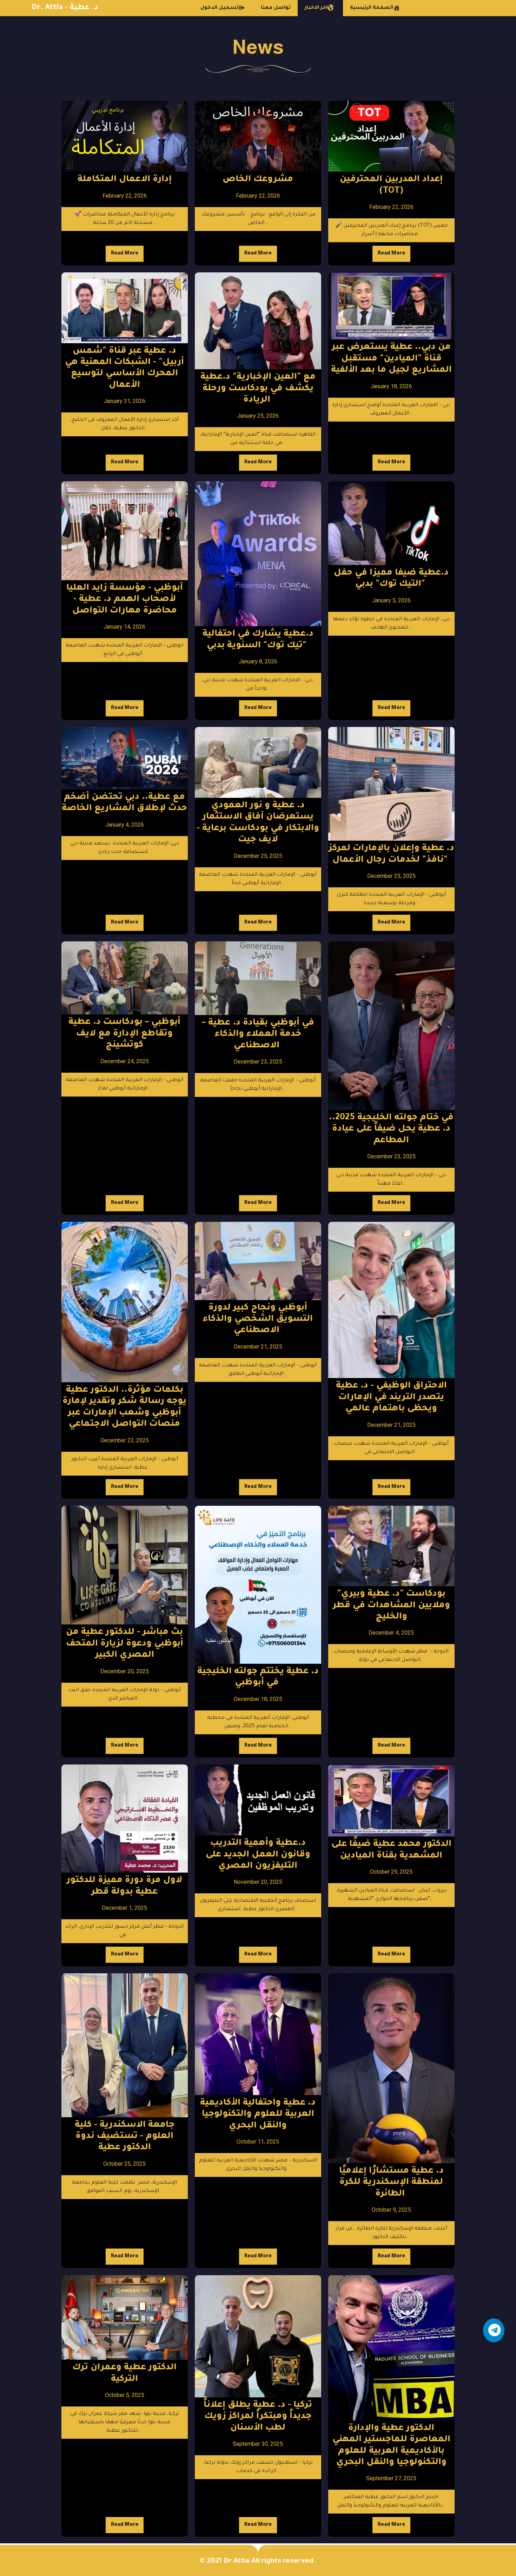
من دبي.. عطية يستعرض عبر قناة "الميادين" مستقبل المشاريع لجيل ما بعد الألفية (391, 359)
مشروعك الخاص (258, 180)
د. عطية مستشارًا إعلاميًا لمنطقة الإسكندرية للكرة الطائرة (391, 2183)
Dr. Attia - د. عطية (65, 8)
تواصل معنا (276, 8)
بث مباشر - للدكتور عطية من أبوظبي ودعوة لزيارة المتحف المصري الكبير (125, 1644)
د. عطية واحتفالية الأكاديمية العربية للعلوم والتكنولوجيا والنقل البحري (258, 2115)
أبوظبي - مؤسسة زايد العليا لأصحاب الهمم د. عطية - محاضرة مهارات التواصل (125, 600)
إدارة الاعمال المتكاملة (125, 180)
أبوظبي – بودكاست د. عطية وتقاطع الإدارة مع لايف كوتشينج (124, 1034)
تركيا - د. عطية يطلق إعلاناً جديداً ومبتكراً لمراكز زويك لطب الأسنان (258, 2417)
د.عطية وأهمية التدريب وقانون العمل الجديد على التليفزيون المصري (258, 1855)
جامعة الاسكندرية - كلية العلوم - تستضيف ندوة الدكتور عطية (125, 2137)
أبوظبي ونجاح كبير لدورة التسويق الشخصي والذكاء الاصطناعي (258, 1320)
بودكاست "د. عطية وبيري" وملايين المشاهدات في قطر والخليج (391, 1606)
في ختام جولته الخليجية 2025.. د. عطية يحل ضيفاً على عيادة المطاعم (391, 1130)
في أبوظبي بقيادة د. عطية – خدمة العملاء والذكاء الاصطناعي (258, 1035)
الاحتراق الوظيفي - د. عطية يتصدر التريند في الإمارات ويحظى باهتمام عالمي (391, 1398)
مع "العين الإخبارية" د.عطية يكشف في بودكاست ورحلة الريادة (258, 389)
